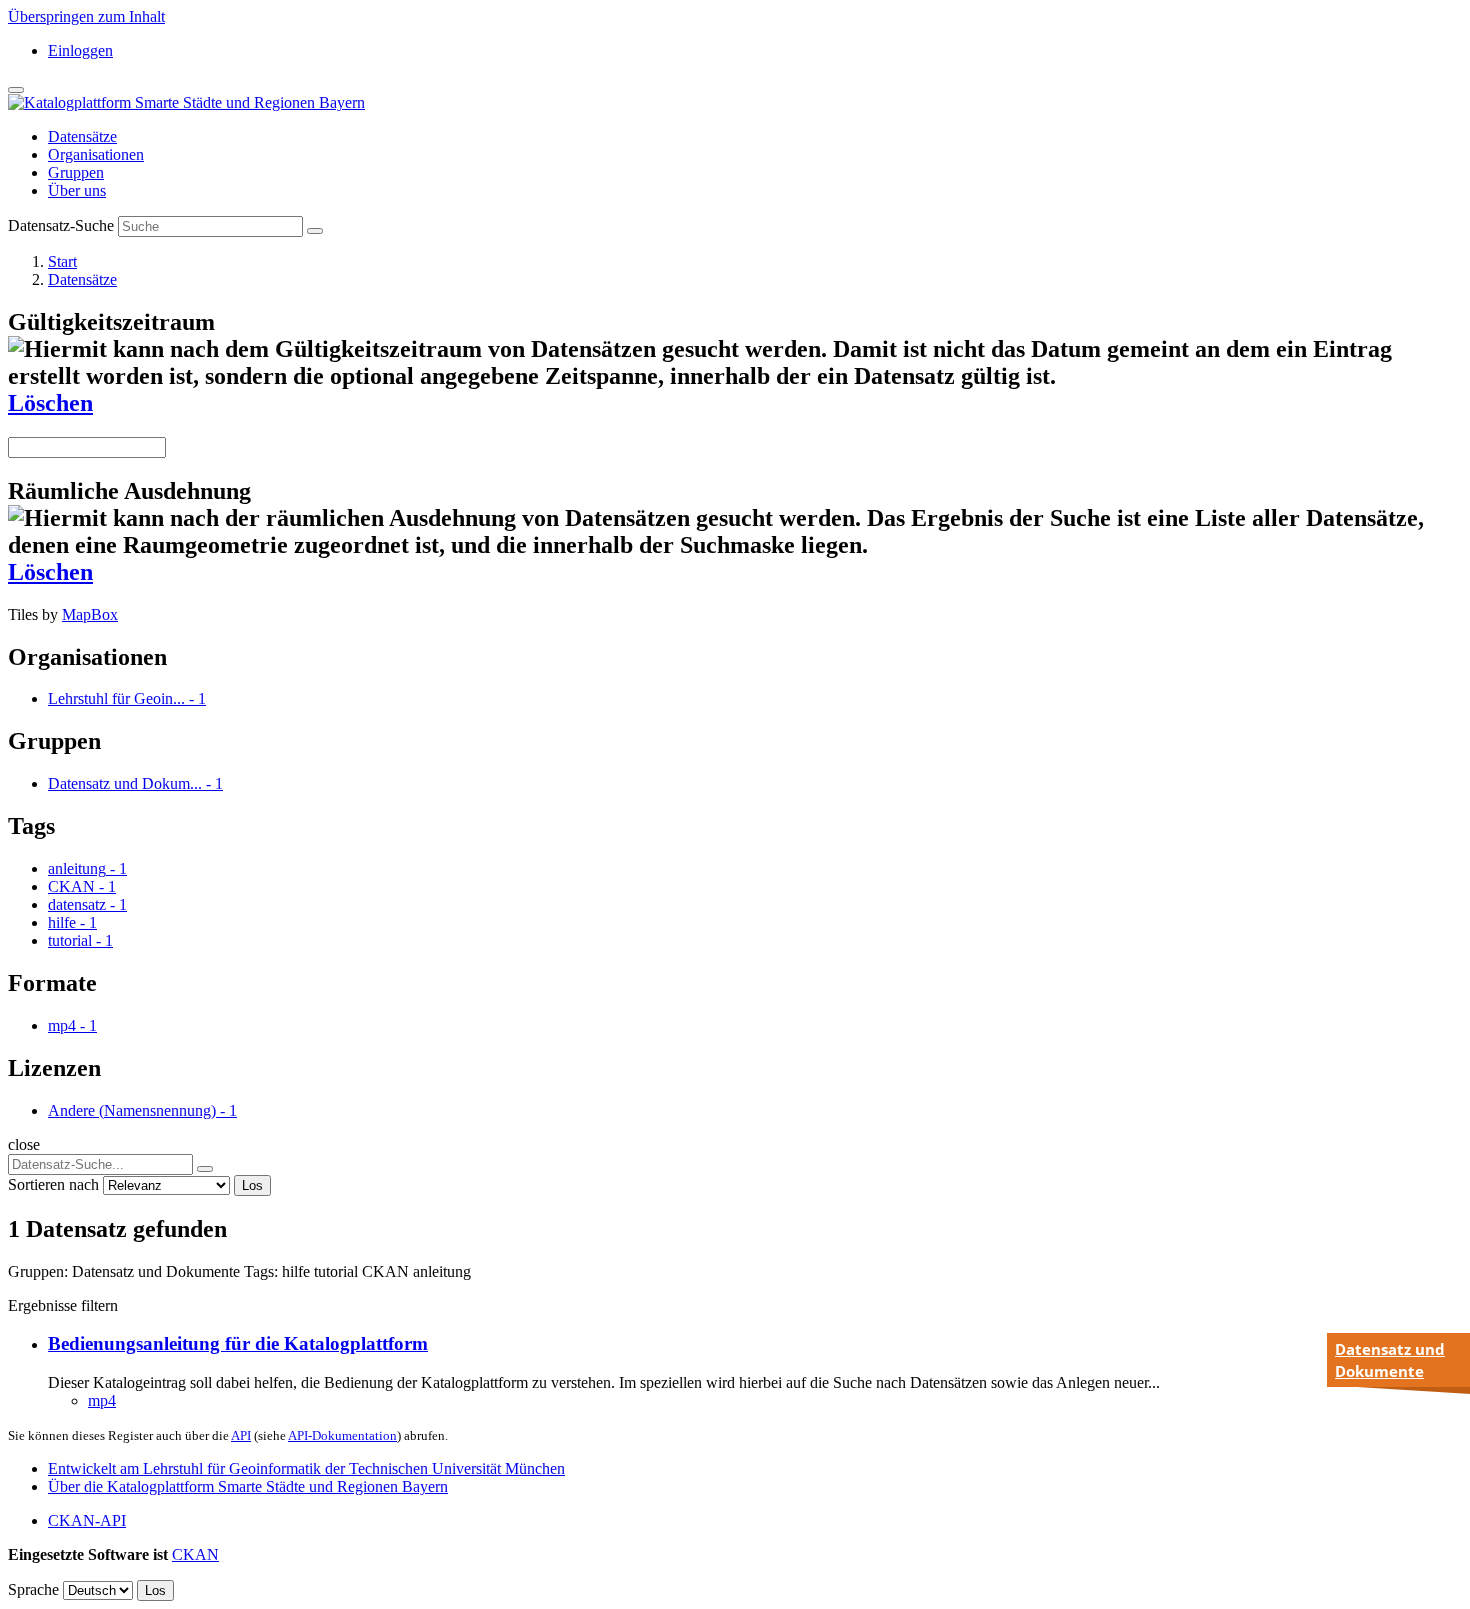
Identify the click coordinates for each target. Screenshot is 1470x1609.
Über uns (77, 190)
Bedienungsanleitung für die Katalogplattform (238, 1343)
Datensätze (82, 136)
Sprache (33, 1589)
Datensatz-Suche (61, 225)
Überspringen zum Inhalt (86, 16)
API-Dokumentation (342, 1435)
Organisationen (96, 154)
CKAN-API (87, 1520)
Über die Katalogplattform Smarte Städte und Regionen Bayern (248, 1486)
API (241, 1435)
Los (252, 1185)
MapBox (90, 614)
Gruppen (76, 172)
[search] (205, 1169)
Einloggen (80, 50)
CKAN (195, 1554)
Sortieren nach (53, 1184)
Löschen (50, 403)
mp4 (102, 1400)
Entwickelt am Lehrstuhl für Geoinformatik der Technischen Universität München (306, 1468)
